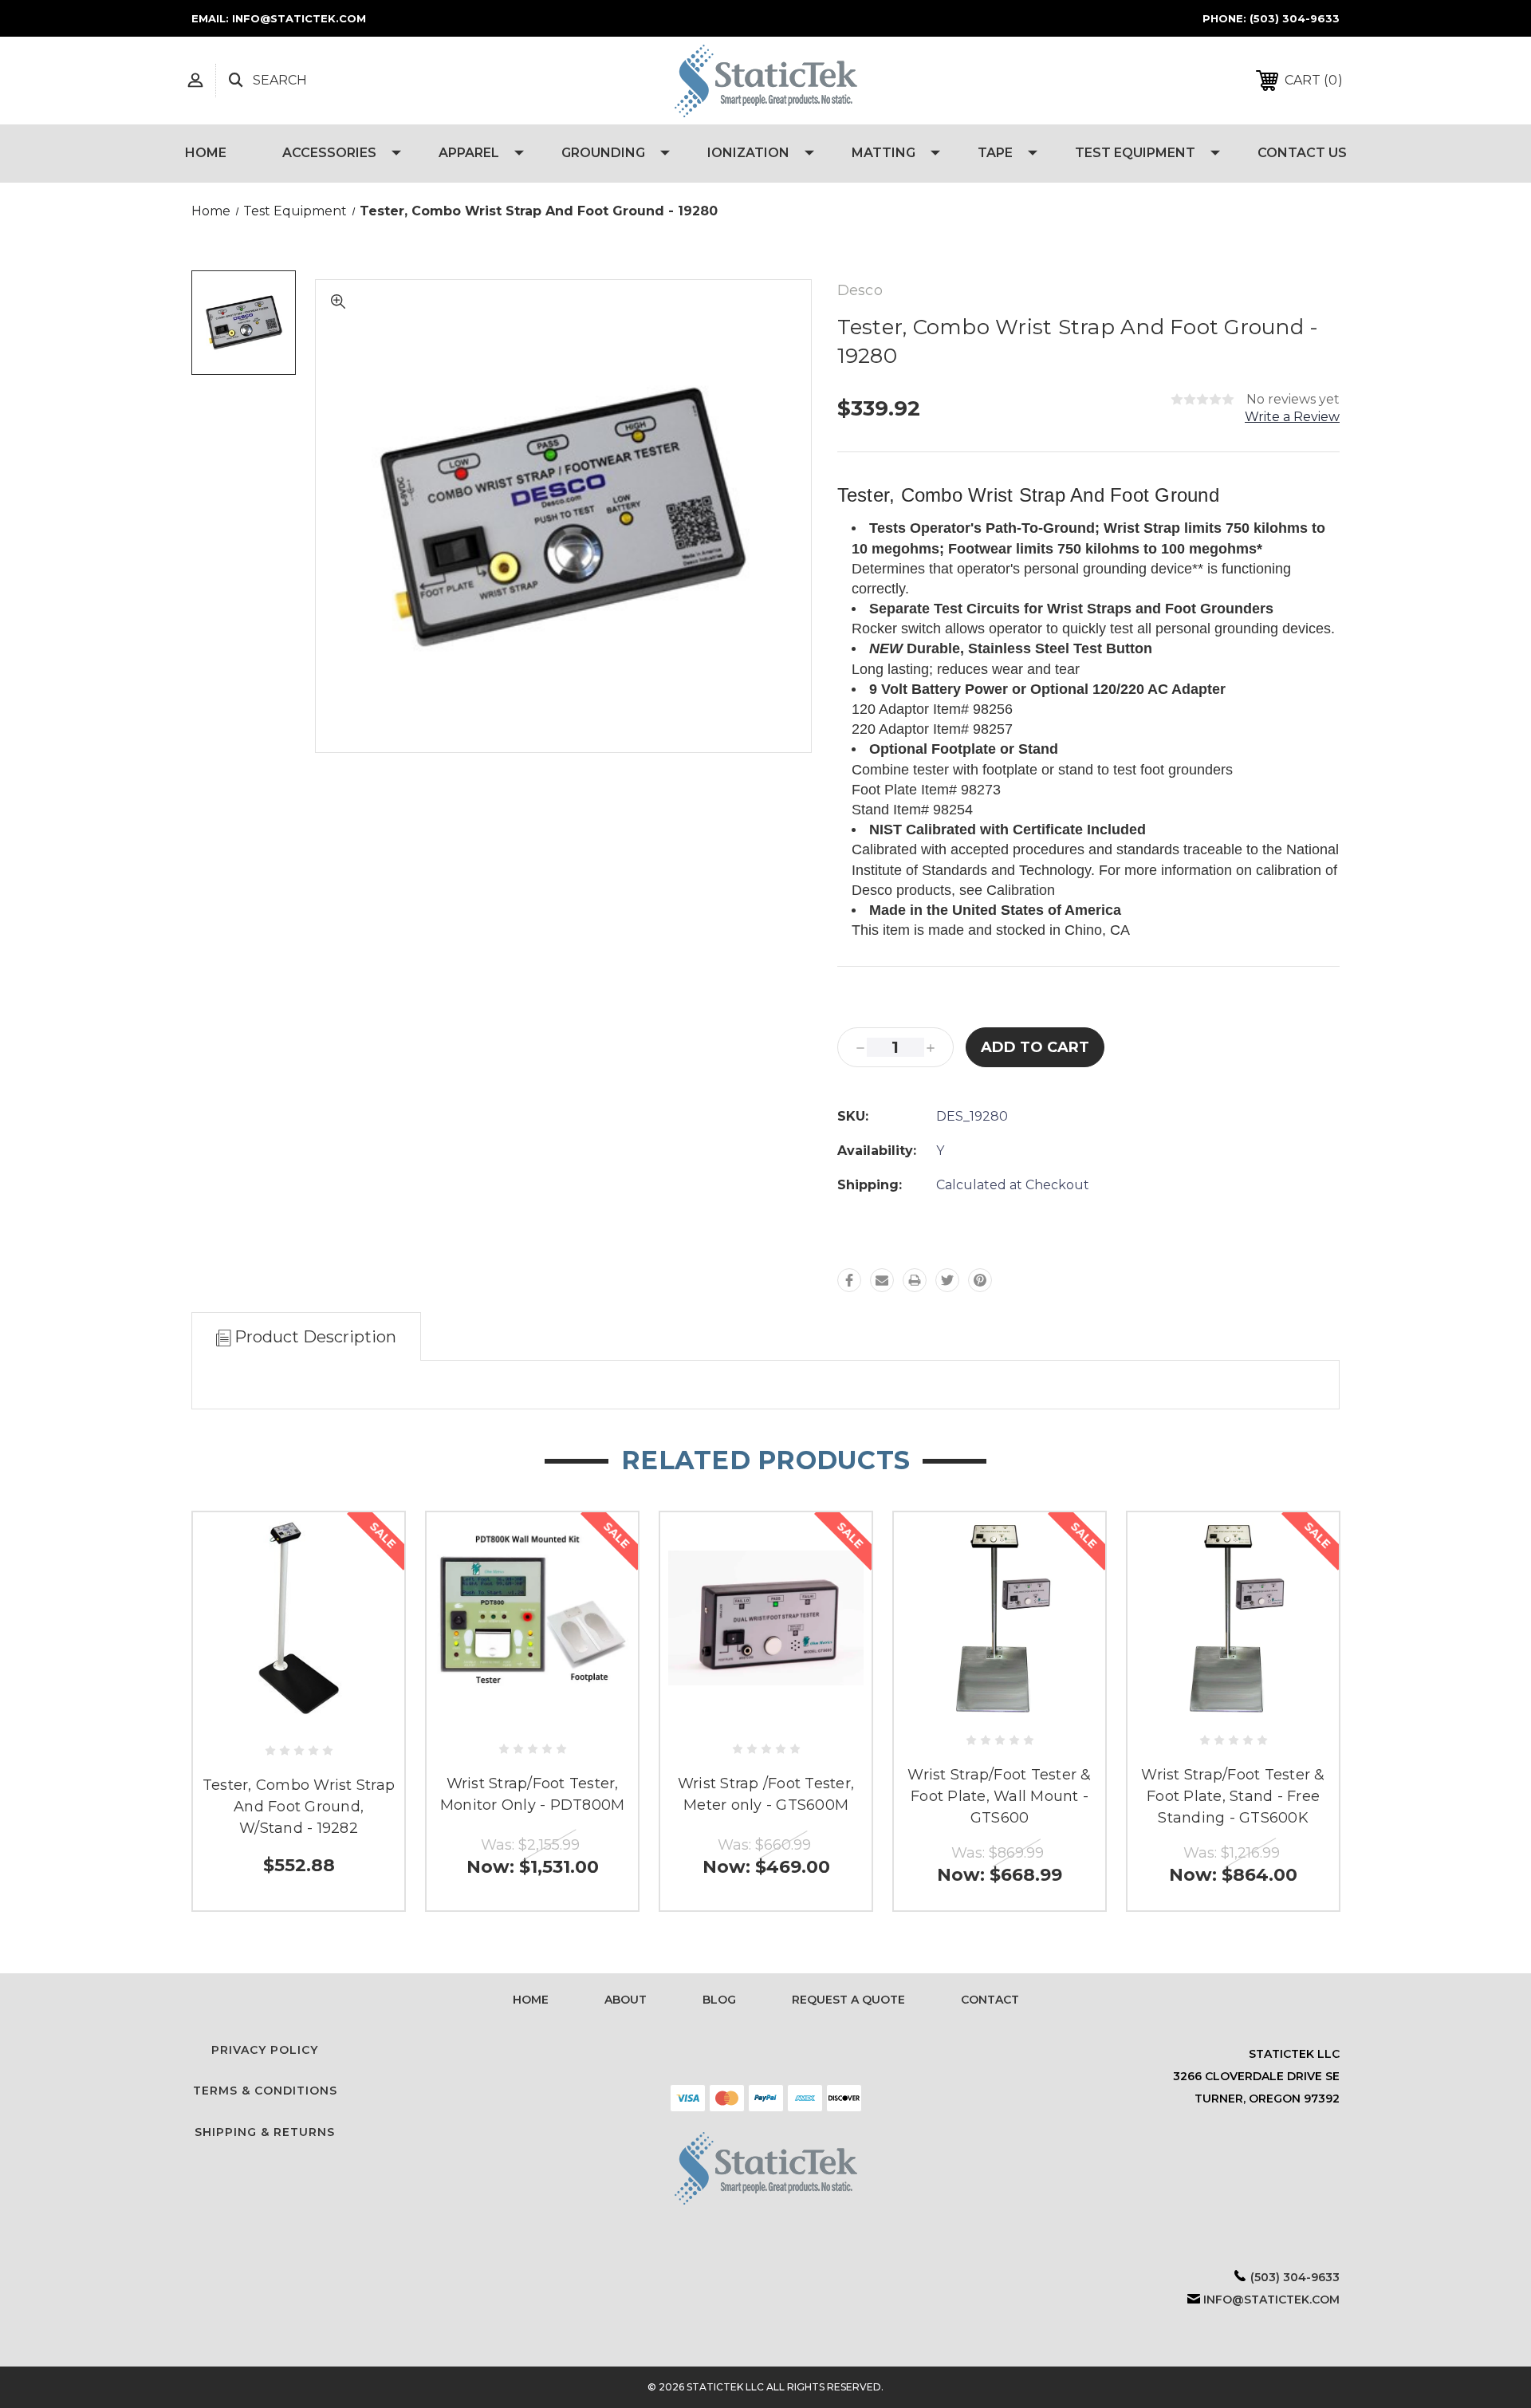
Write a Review (1292, 417)
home (531, 2000)
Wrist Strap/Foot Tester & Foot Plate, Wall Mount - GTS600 (999, 1796)
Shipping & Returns (265, 2132)
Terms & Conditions (265, 2091)
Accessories (329, 153)
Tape (995, 153)
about (626, 2000)
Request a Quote (848, 2000)
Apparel (469, 153)
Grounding (603, 153)
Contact (990, 2000)
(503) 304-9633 (1295, 18)
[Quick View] (299, 1716)
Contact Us (1302, 153)
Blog (719, 2000)
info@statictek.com (1271, 2300)
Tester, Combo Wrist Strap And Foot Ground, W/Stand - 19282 (299, 1807)
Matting (884, 153)
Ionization (748, 153)
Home (206, 153)
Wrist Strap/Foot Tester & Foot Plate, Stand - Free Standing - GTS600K (1233, 1796)
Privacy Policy (265, 2050)
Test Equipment (1135, 153)
